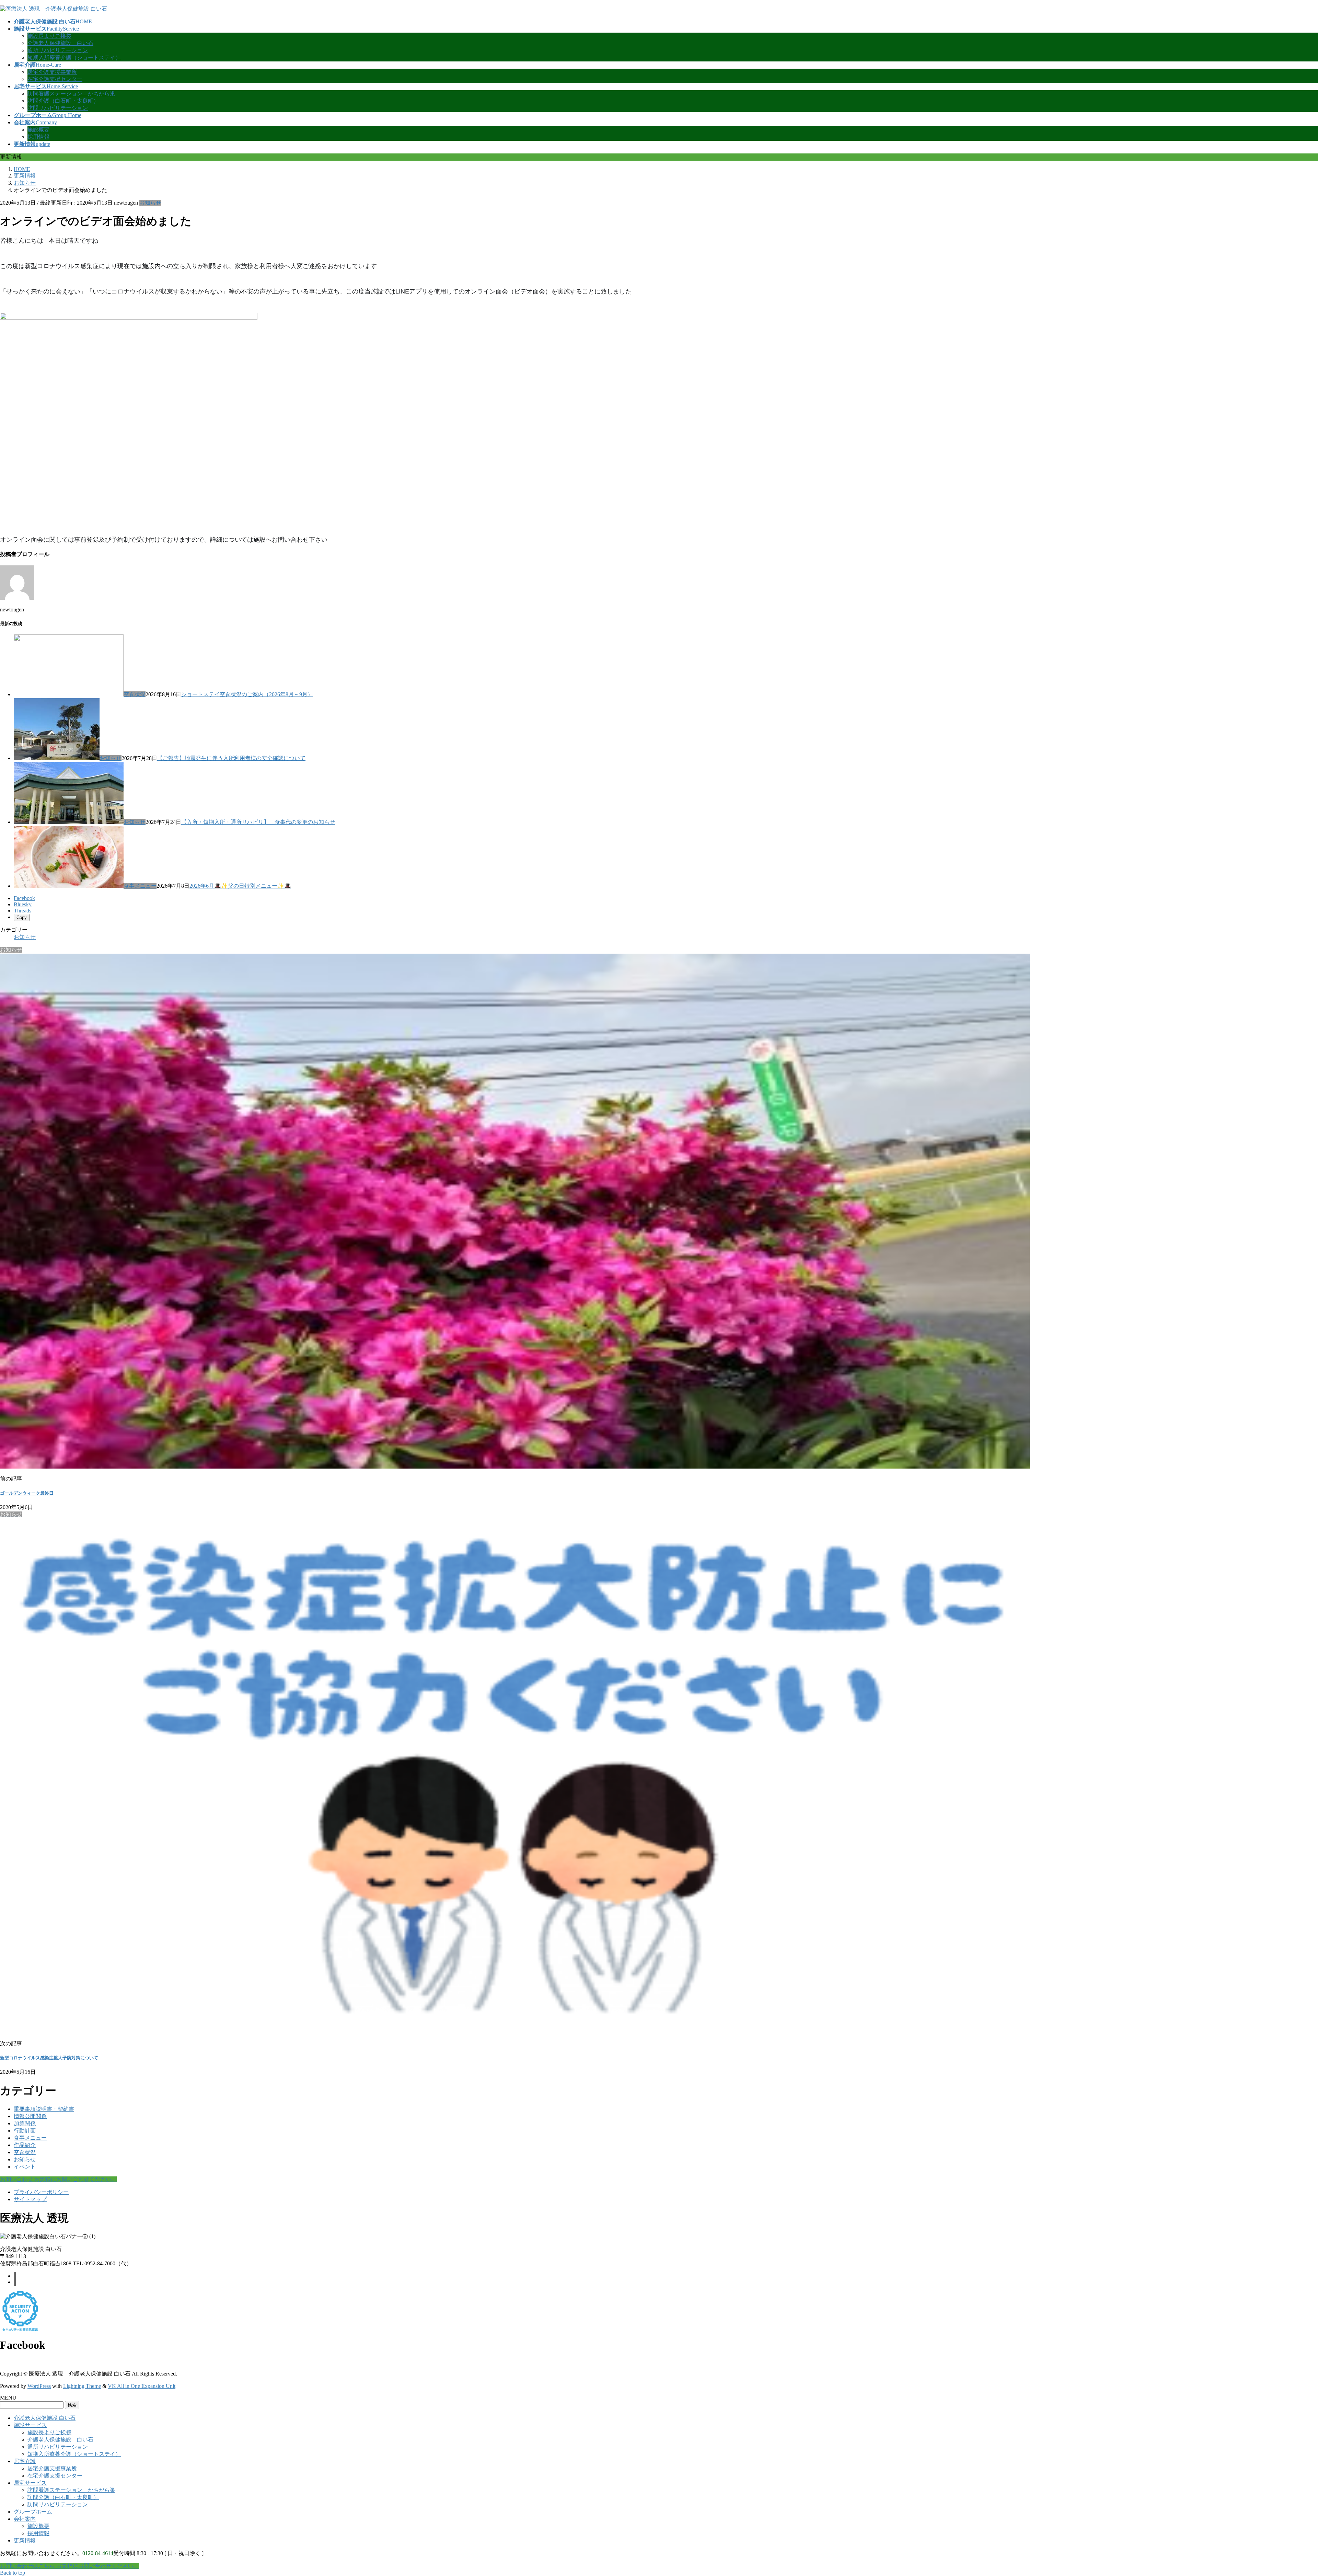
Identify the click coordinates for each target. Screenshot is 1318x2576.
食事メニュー (140, 886)
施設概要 (38, 130)
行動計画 (25, 2131)
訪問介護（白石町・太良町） (63, 101)
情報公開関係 (30, 2116)
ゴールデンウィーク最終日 (27, 1493)
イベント (25, 2167)
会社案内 (25, 2519)
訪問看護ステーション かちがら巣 (71, 94)
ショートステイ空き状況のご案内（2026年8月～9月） (247, 694)
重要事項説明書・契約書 (44, 2109)
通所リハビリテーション (58, 50)
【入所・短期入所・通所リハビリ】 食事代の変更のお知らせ (258, 822)
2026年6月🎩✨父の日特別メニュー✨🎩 (240, 886)
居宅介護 (25, 2461)
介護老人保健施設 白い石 (60, 43)
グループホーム (33, 2512)
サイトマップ (30, 2199)
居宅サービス (30, 2483)
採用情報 (38, 137)
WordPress (39, 2386)
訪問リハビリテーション (58, 108)
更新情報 (25, 2540)
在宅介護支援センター (55, 79)
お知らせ (150, 203)
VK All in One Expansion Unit (142, 2386)
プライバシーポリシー (41, 2192)
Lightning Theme (82, 2386)
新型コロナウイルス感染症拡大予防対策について (49, 2058)
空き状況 (135, 694)
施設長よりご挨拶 (49, 36)
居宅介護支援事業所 (52, 72)
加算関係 (25, 2123)
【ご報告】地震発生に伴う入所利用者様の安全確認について (231, 758)
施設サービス (30, 2425)
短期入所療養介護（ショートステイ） (74, 57)
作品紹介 (25, 2145)
